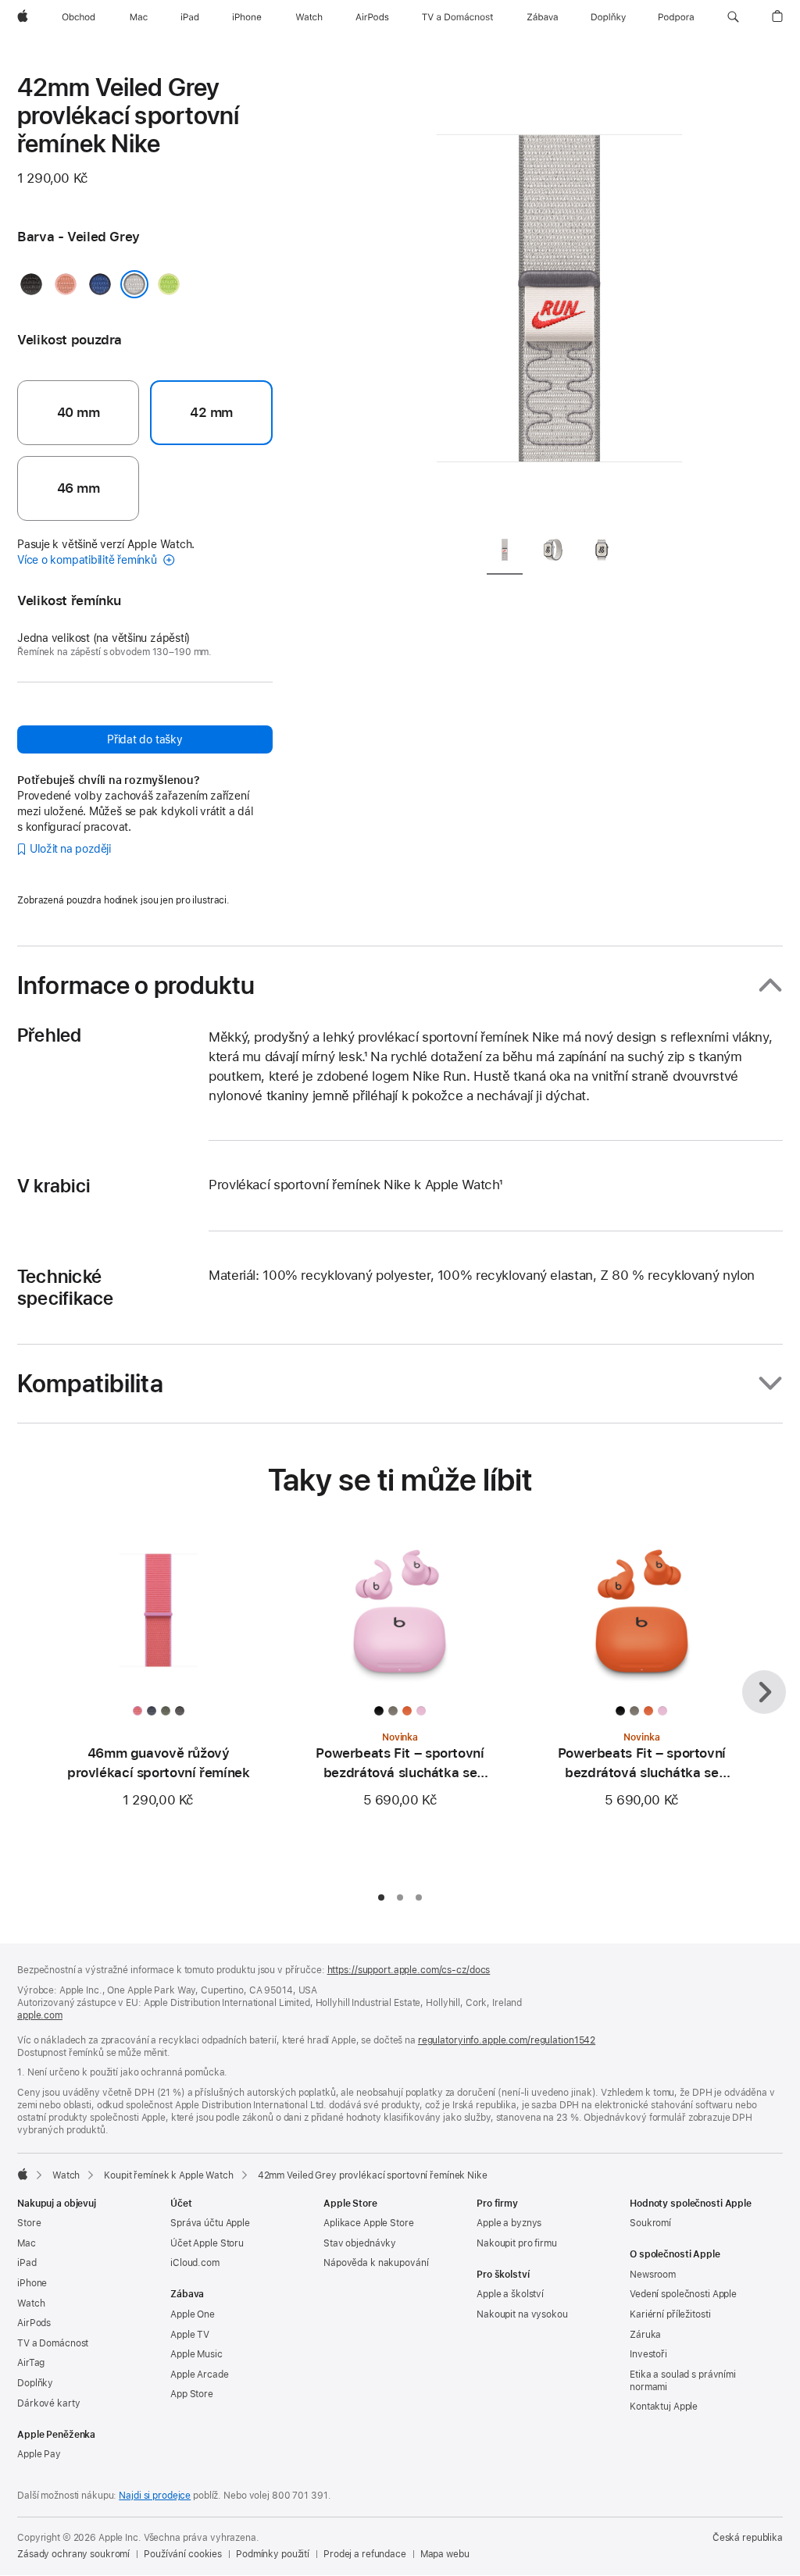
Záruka (645, 2335)
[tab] (505, 552)
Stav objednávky (360, 2243)
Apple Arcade (200, 2375)
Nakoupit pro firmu (517, 2243)
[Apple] (23, 2174)
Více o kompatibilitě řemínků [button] (89, 560)
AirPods (34, 2323)
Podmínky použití (273, 2554)
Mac (27, 2243)
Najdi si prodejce (155, 2496)
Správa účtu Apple (210, 2223)
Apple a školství (510, 2294)
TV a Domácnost (53, 2343)
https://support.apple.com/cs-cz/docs (409, 1970)
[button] (733, 17)
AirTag (31, 2363)
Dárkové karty (48, 2403)
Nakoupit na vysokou (522, 2314)
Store (29, 2223)
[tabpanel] (559, 297)
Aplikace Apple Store (369, 2223)
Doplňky (35, 2383)
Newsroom (653, 2275)
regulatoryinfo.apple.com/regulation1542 (507, 2040)
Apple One (193, 2314)
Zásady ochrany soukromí (73, 2554)
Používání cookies (183, 2554)
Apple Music (196, 2354)
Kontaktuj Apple (664, 2407)
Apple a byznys (509, 2223)
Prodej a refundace (365, 2554)
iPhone (32, 2283)
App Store (192, 2394)
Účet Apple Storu (207, 2243)
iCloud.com (195, 2263)
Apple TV (190, 2335)
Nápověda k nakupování (376, 2263)
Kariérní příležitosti (670, 2314)
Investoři (648, 2354)
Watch (66, 2175)
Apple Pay (39, 2454)
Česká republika (748, 2538)
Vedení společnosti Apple (683, 2294)
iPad (27, 2263)
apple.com (40, 2015)
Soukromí (650, 2223)
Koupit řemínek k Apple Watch (169, 2175)
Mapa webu (445, 2554)
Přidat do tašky (145, 739)
